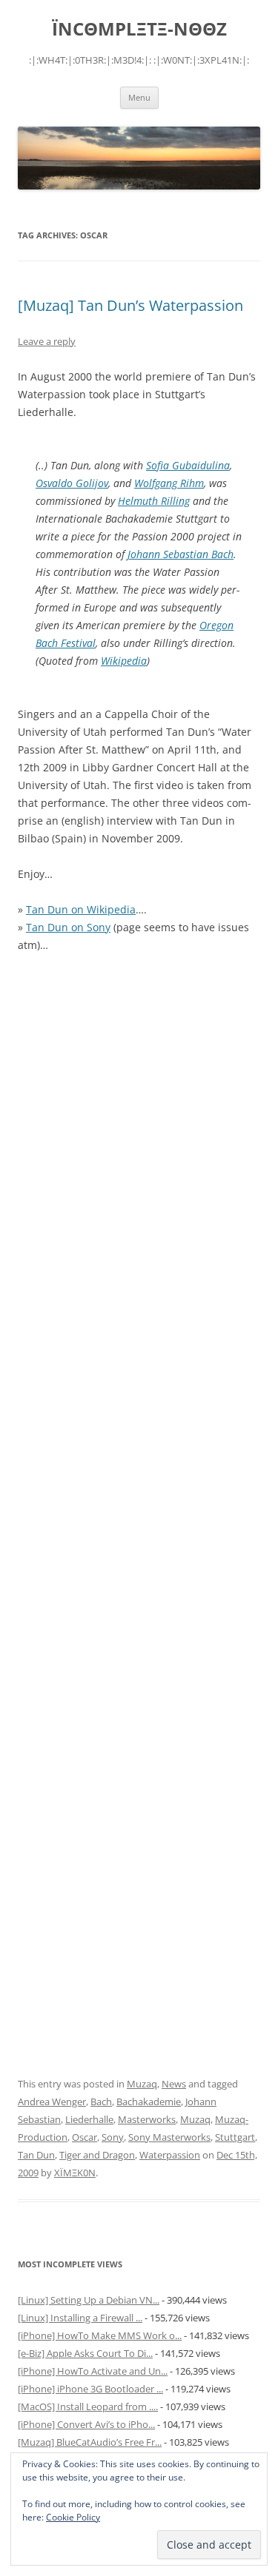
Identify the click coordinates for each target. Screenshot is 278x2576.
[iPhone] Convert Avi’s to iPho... (86, 2424)
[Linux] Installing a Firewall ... (80, 2318)
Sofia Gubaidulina (188, 465)
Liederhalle (89, 2119)
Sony (113, 2137)
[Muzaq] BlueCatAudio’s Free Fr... (90, 2442)
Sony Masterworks (169, 2137)
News (174, 2084)
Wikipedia (124, 661)
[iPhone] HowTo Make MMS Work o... (100, 2335)
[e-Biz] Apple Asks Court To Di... (85, 2353)
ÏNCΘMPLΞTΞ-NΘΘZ (139, 29)
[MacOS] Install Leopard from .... (88, 2406)
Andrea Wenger (52, 2102)
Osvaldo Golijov (72, 483)
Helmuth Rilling (154, 501)
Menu (139, 97)
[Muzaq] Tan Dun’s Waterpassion (130, 305)
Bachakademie (149, 2102)
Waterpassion (170, 2155)
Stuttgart (235, 2137)
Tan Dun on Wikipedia (81, 909)
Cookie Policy (73, 2517)
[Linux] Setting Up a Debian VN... (89, 2300)
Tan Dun (36, 2155)
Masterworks (147, 2119)
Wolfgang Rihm (169, 483)
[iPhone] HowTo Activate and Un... (93, 2371)
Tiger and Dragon (97, 2155)
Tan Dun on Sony (68, 927)
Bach (101, 2102)
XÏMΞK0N (75, 2173)
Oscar (85, 2137)
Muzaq (142, 2084)
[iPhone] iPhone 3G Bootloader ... (90, 2389)
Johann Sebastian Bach (181, 554)
